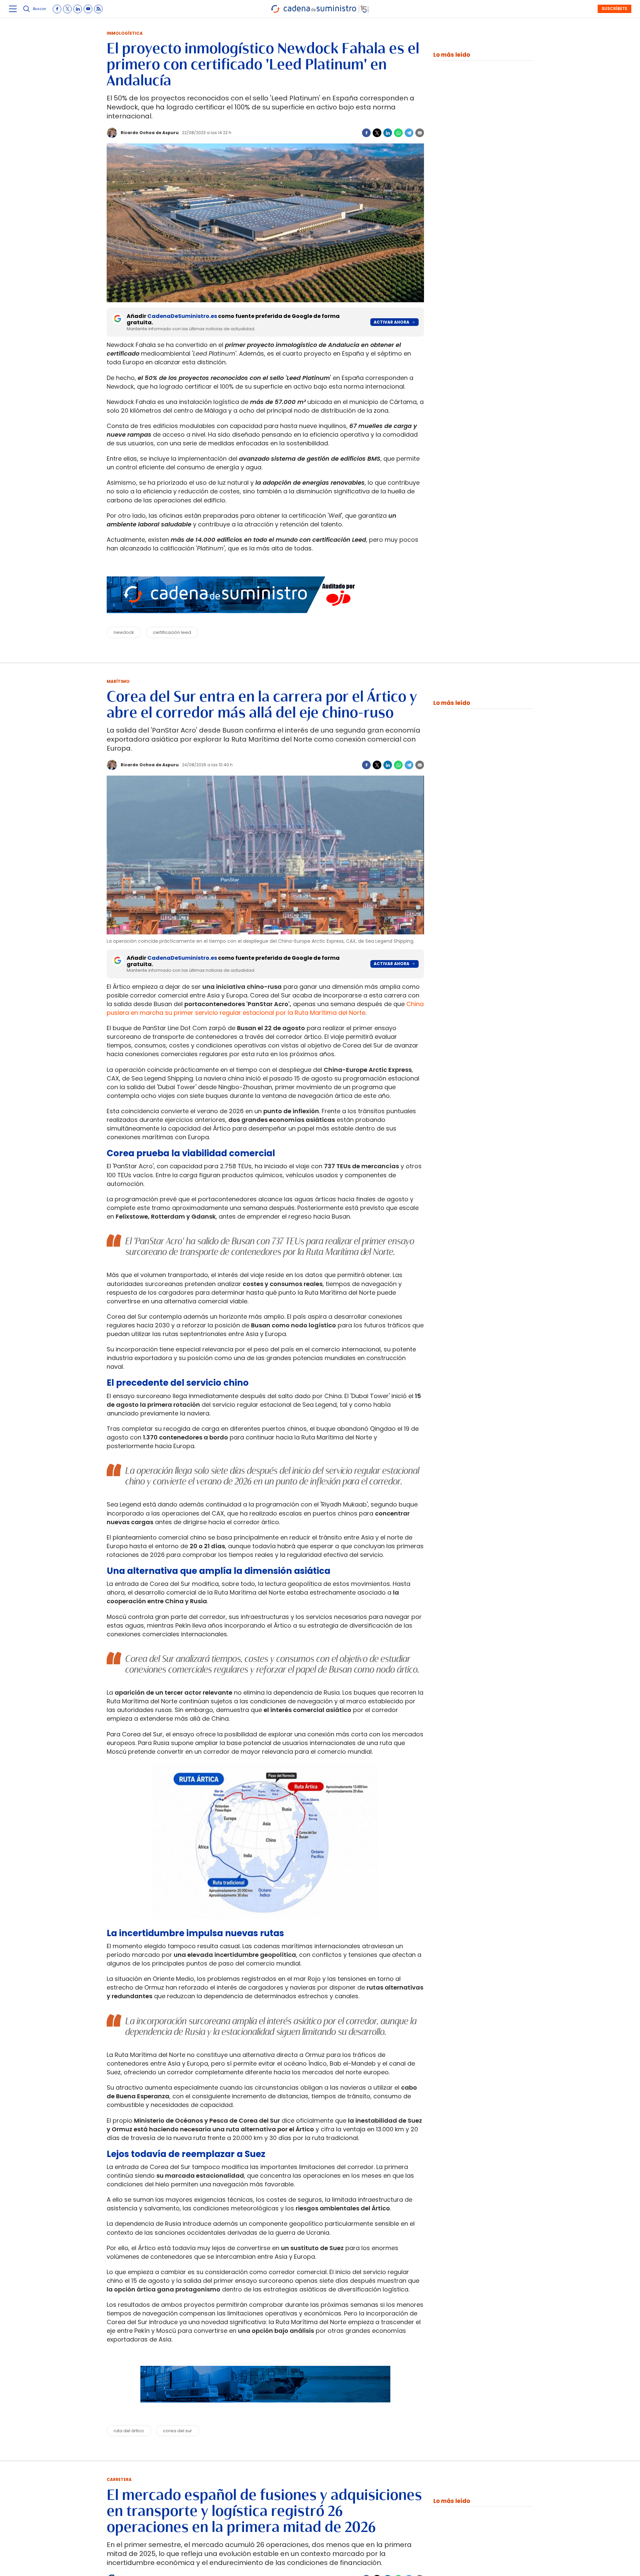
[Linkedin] (388, 133)
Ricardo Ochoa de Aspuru (150, 133)
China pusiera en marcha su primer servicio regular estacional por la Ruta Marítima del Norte (265, 1008)
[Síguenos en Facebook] (57, 9)
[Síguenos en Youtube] (88, 9)
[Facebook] (366, 133)
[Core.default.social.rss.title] (98, 9)
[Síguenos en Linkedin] (78, 9)
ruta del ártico (129, 2431)
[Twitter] (377, 133)
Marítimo (118, 681)
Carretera (119, 2479)
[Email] (420, 133)
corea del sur (177, 2431)
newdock (124, 632)
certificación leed (172, 632)
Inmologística (125, 33)
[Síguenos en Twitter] (67, 9)
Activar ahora (391, 322)
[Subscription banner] (265, 2409)
